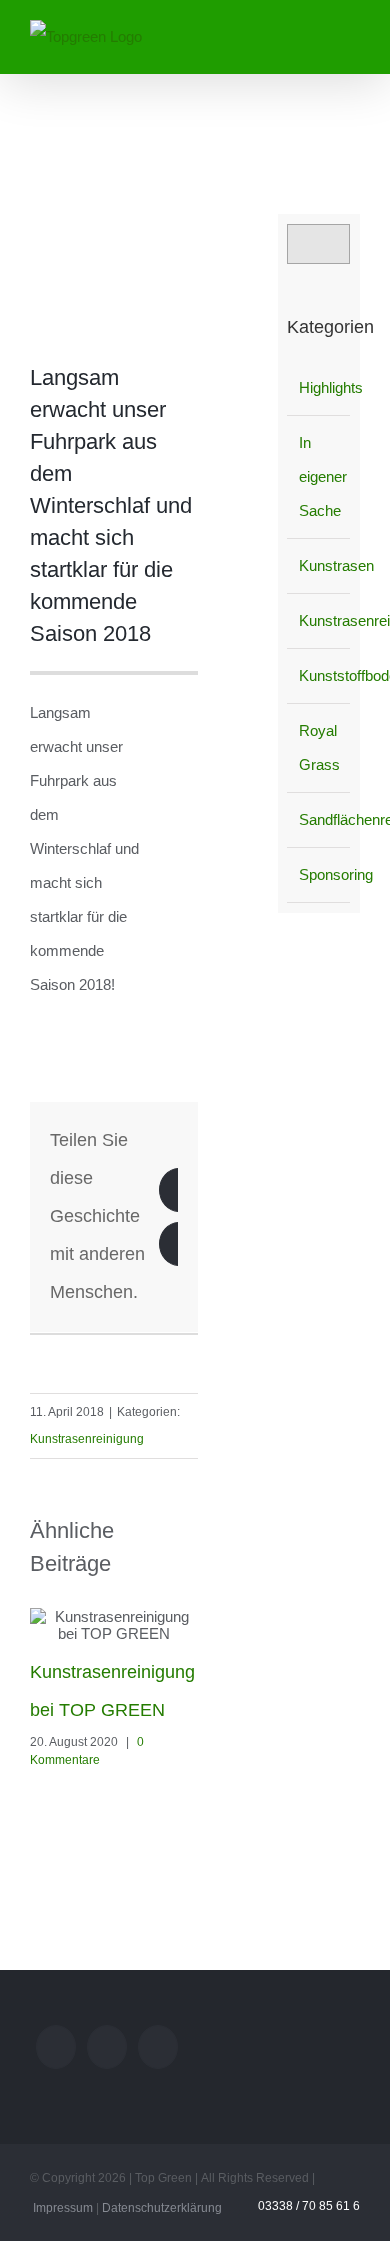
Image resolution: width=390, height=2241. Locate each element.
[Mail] (56, 2047)
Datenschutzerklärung (162, 2208)
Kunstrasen (319, 565)
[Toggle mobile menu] (352, 33)
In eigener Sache (319, 476)
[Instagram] (107, 2047)
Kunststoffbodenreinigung (319, 675)
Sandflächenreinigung (319, 819)
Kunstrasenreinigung (87, 1439)
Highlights (319, 387)
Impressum (63, 2208)
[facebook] (192, 1344)
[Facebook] (158, 2047)
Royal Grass (319, 747)
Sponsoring (319, 874)
